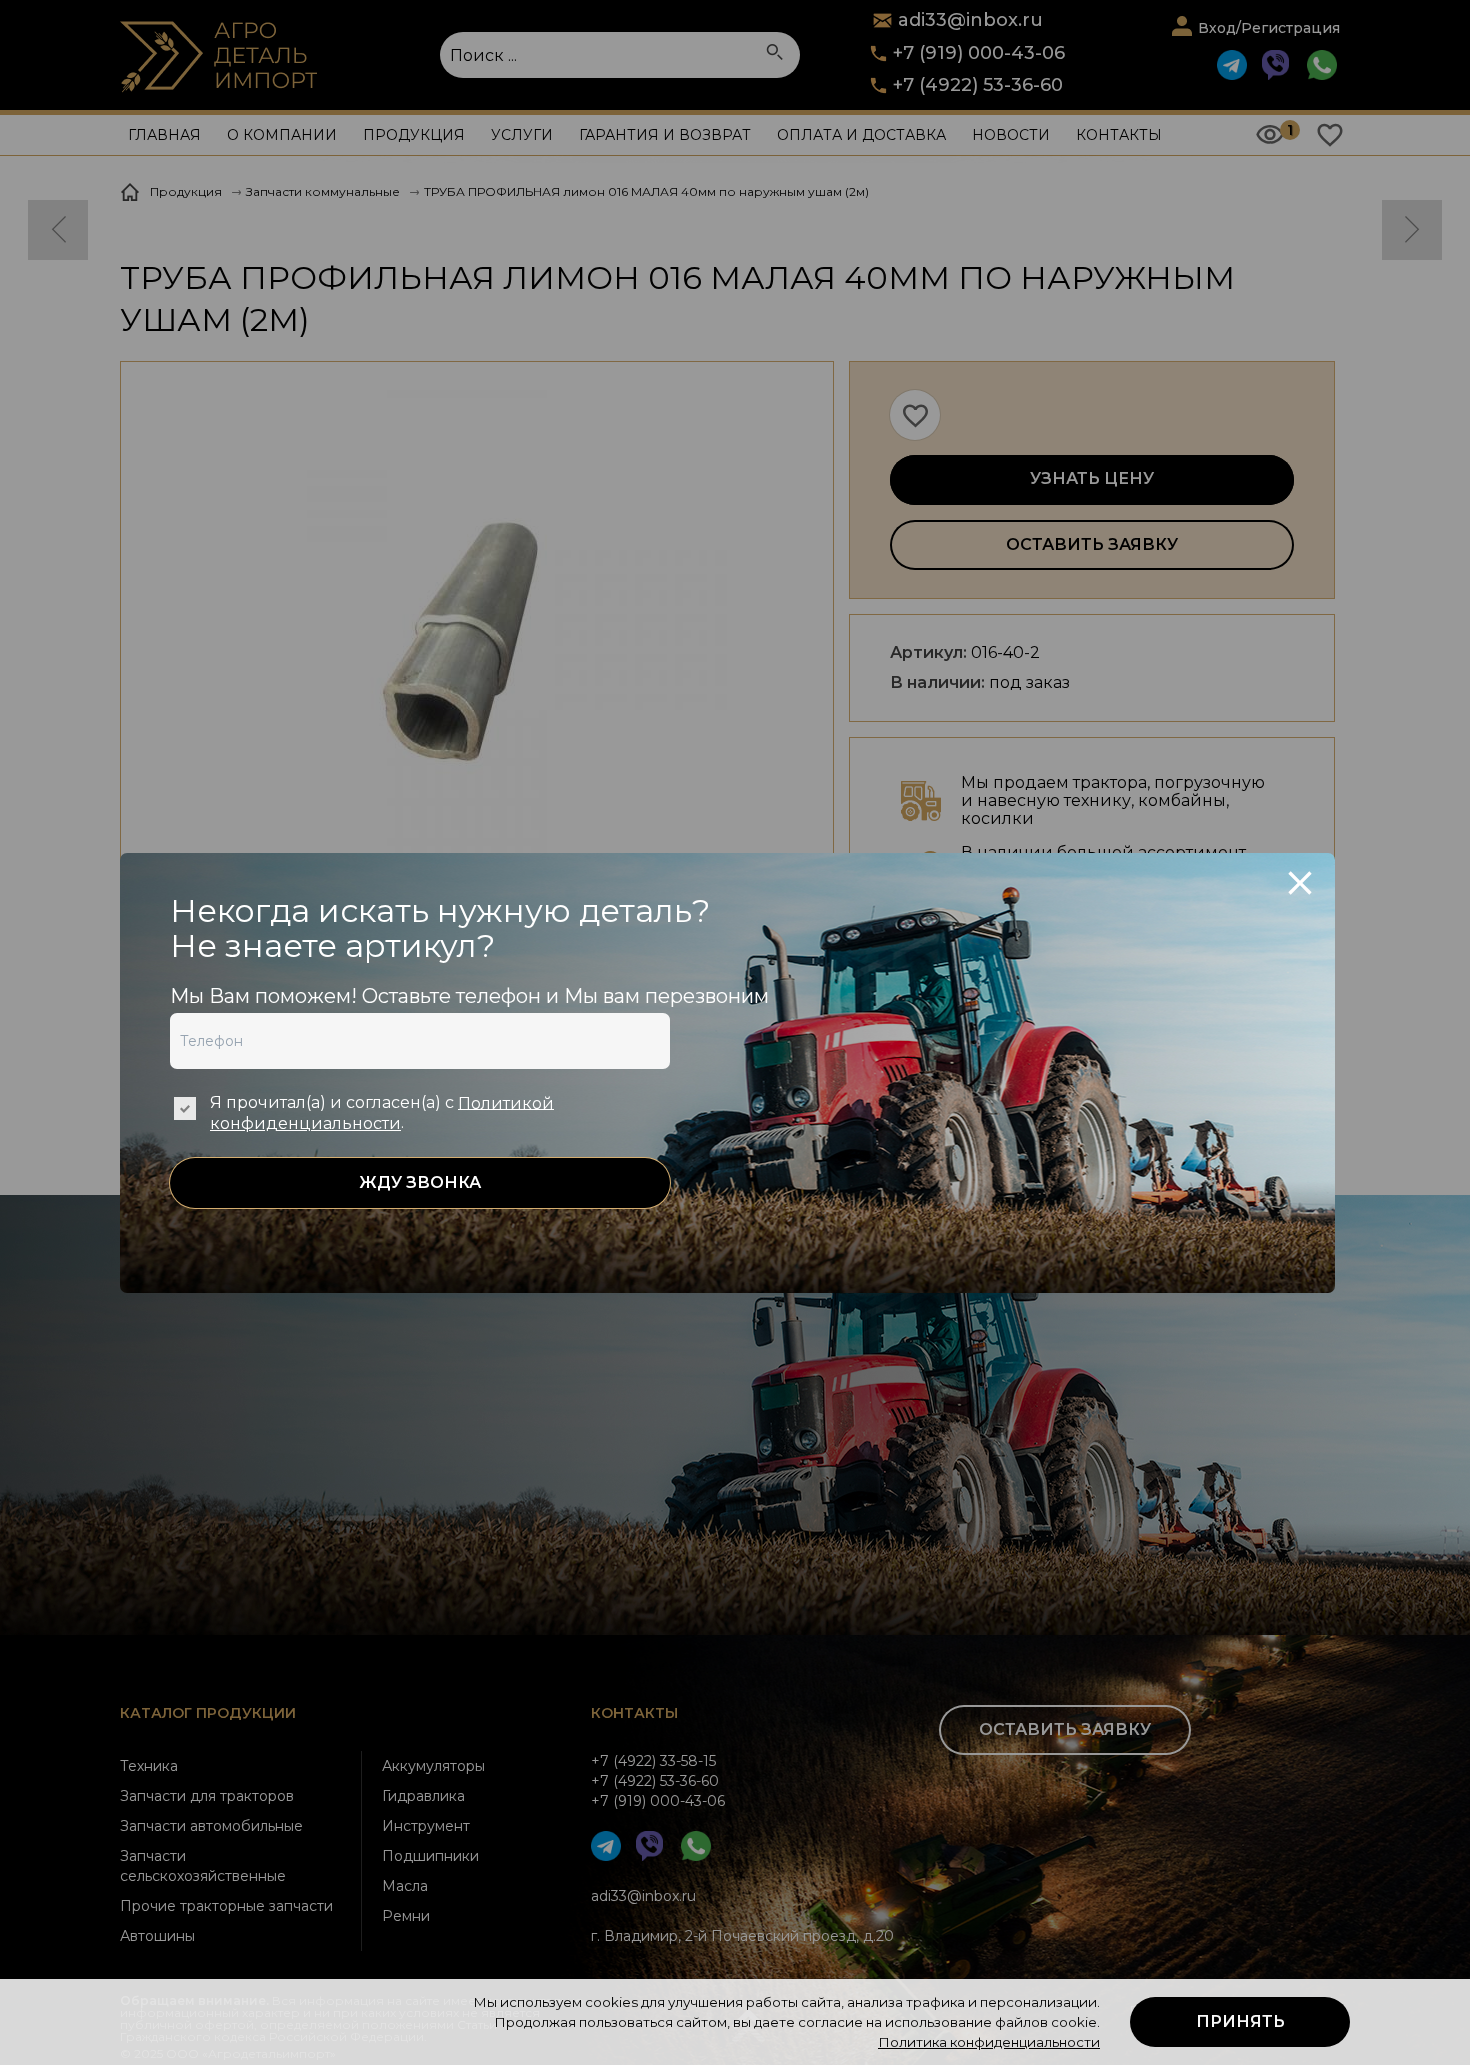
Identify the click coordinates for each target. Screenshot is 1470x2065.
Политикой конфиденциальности (382, 1113)
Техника (149, 1766)
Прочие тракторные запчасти (226, 1906)
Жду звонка (420, 1182)
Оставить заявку (1092, 544)
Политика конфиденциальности (989, 2042)
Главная (164, 135)
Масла (405, 1886)
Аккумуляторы (433, 1766)
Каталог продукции (208, 1713)
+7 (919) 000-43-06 (979, 53)
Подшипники (430, 1856)
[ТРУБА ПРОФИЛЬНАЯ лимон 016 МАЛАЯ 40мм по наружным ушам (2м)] (477, 642)
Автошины (157, 1936)
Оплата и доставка (861, 135)
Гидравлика (423, 1796)
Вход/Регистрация (1269, 28)
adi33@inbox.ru (643, 1896)
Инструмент (426, 1826)
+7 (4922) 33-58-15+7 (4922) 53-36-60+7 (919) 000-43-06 (658, 1781)
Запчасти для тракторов (207, 1796)
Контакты (1119, 135)
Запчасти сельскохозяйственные (203, 1866)
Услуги (522, 135)
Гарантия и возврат (665, 135)
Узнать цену (1092, 478)
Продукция (414, 135)
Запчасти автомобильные (211, 1826)
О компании (282, 135)
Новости (1011, 135)
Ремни (406, 1916)
